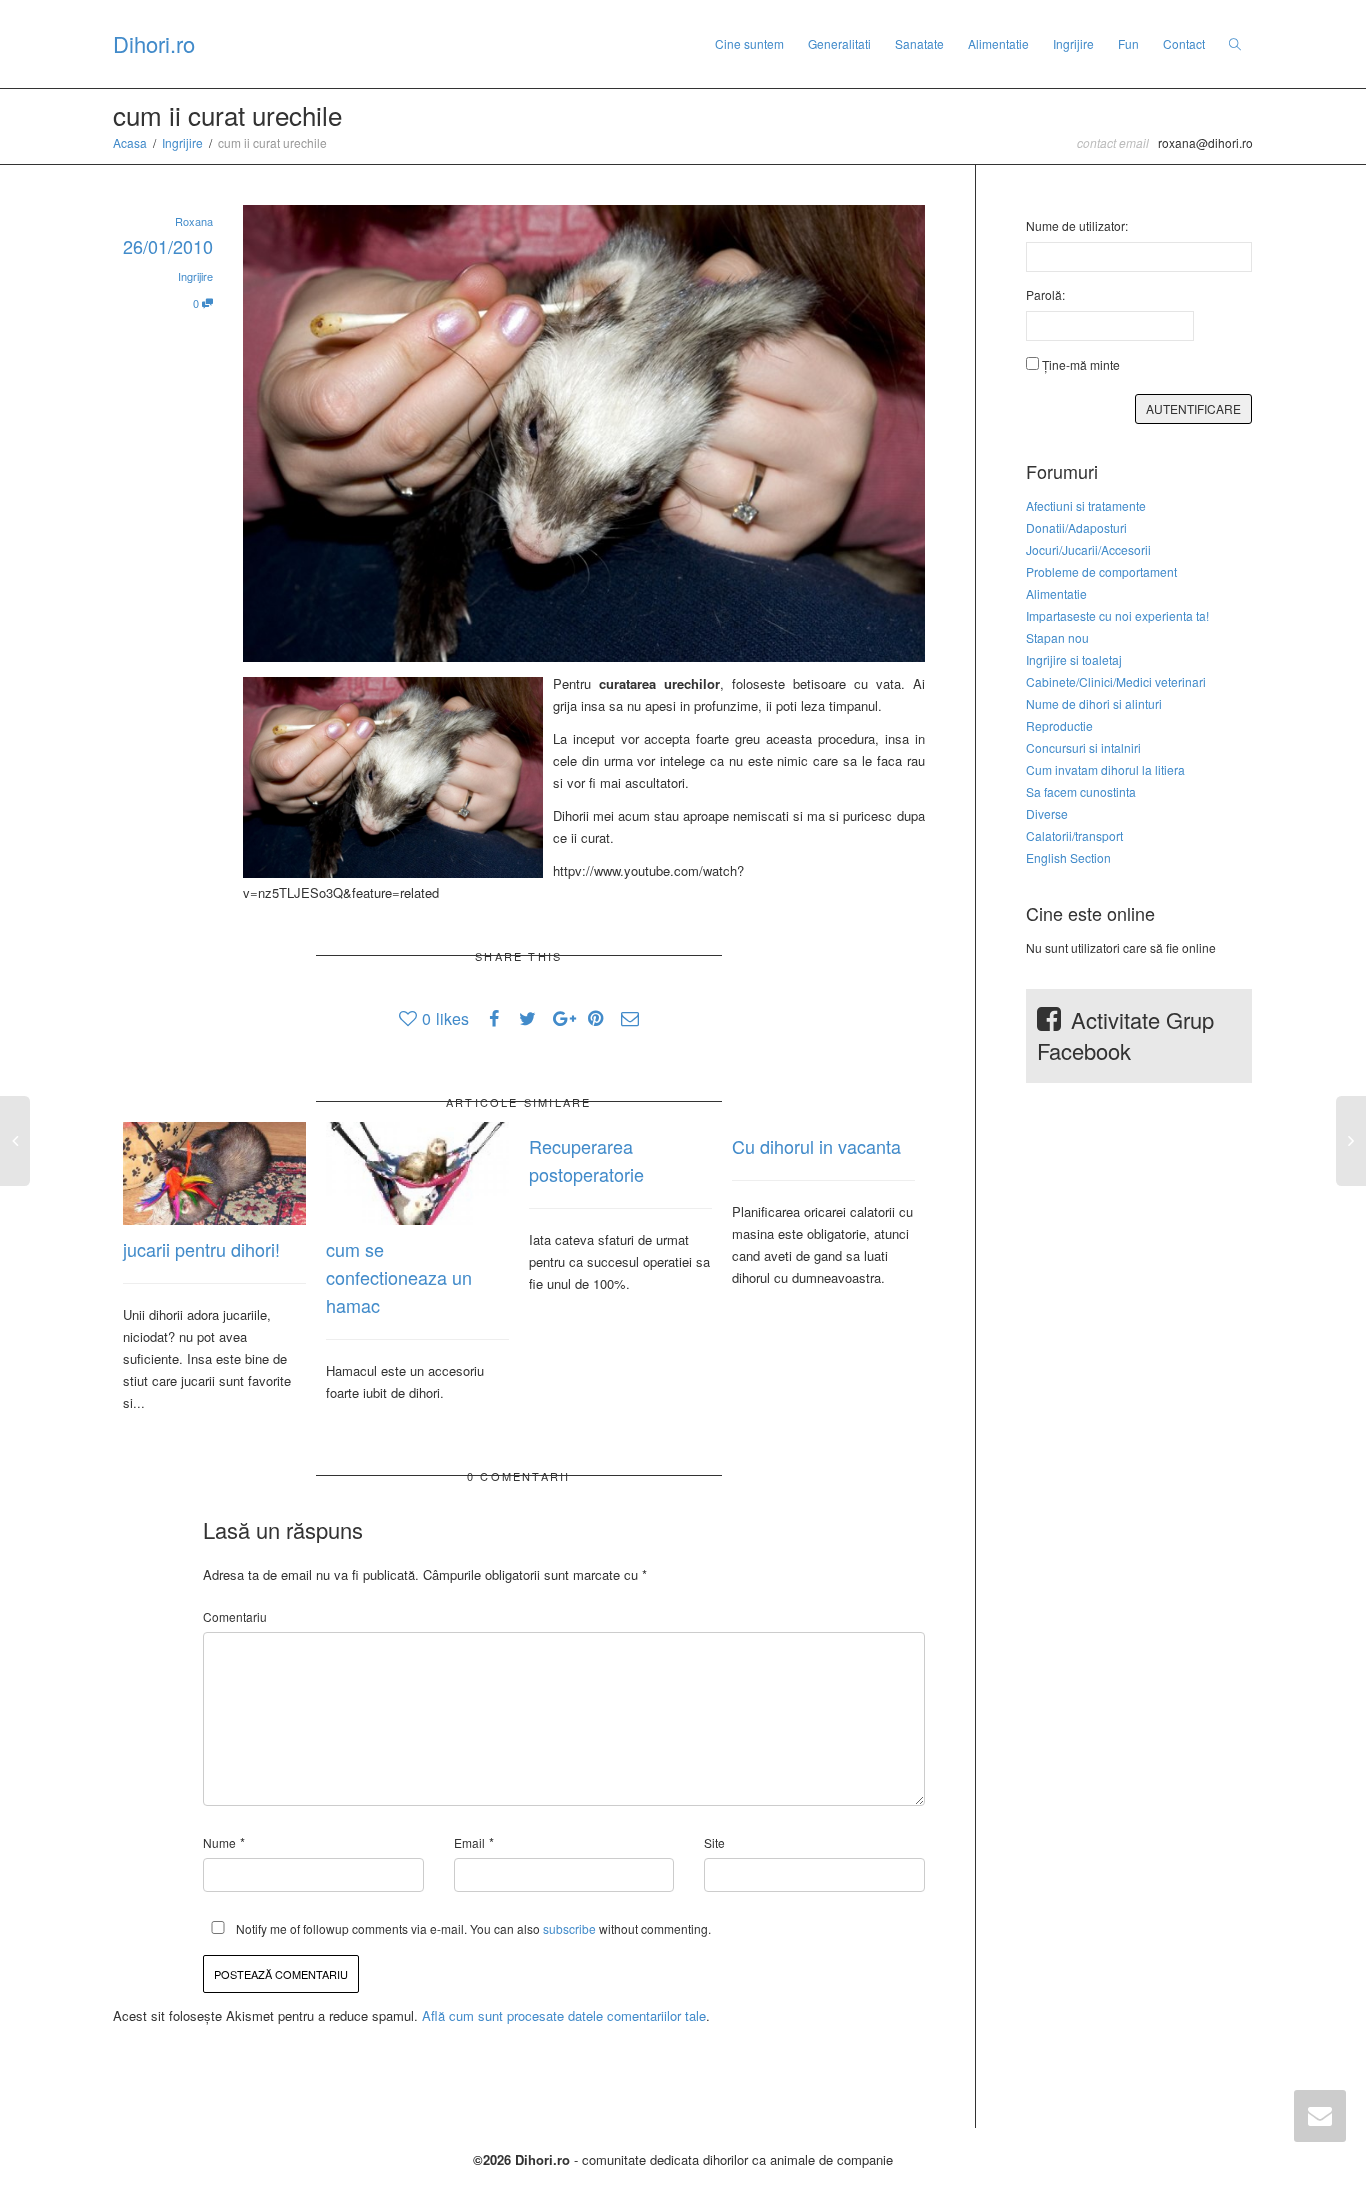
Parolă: (1045, 294)
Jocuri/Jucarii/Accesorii (1088, 549)
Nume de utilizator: (1077, 225)
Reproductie (1059, 725)
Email (469, 1842)
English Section (1068, 857)
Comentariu (235, 1616)
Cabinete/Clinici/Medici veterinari (1116, 681)
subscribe (569, 1928)
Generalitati (839, 43)
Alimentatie (998, 43)
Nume (219, 1842)
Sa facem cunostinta (1081, 791)
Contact (1184, 43)
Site (714, 1842)
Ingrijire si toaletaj (1074, 659)
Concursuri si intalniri (1083, 747)
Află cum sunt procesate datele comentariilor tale (564, 2015)
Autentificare (1193, 408)
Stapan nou (1057, 637)
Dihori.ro (154, 43)
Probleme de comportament (1101, 571)
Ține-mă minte (1081, 364)
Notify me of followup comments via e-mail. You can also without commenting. (472, 1928)
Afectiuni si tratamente (1086, 505)
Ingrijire (1073, 43)
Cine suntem (749, 43)
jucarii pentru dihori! (201, 1249)
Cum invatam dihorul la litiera (1105, 769)
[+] (214, 1173)
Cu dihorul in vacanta (816, 1146)
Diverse (1047, 813)
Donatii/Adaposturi (1076, 527)
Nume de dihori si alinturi (1094, 703)
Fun (1128, 43)
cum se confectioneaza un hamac (399, 1277)
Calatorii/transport (1074, 835)
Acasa (130, 142)
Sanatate (919, 43)
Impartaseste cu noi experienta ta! (1117, 615)
